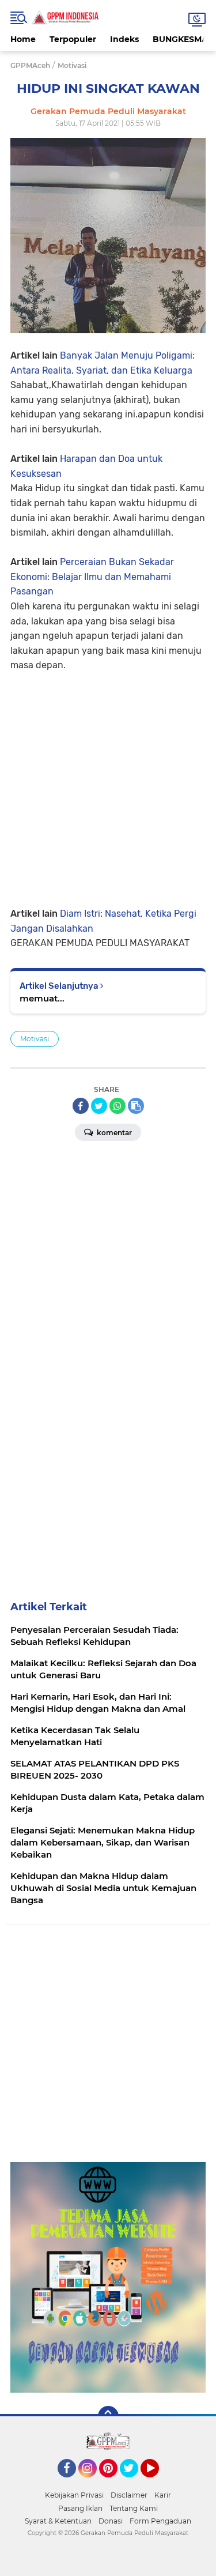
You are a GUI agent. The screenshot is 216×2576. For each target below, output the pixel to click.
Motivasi (35, 1039)
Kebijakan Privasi (74, 2495)
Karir (163, 2495)
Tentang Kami (134, 2508)
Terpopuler (73, 39)
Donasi (111, 2521)
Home (23, 39)
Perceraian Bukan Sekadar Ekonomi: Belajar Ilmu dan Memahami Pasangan (92, 577)
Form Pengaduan (160, 2521)
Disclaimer (129, 2495)
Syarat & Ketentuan (58, 2521)
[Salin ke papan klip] (136, 1106)
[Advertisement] (108, 781)
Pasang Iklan (80, 2508)
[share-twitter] (99, 1106)
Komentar (113, 1133)
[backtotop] (108, 2416)
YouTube (158, 2483)
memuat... (42, 998)
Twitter (134, 2483)
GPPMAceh (30, 65)
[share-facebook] (81, 1106)
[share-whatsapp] (118, 1106)
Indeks (124, 39)
